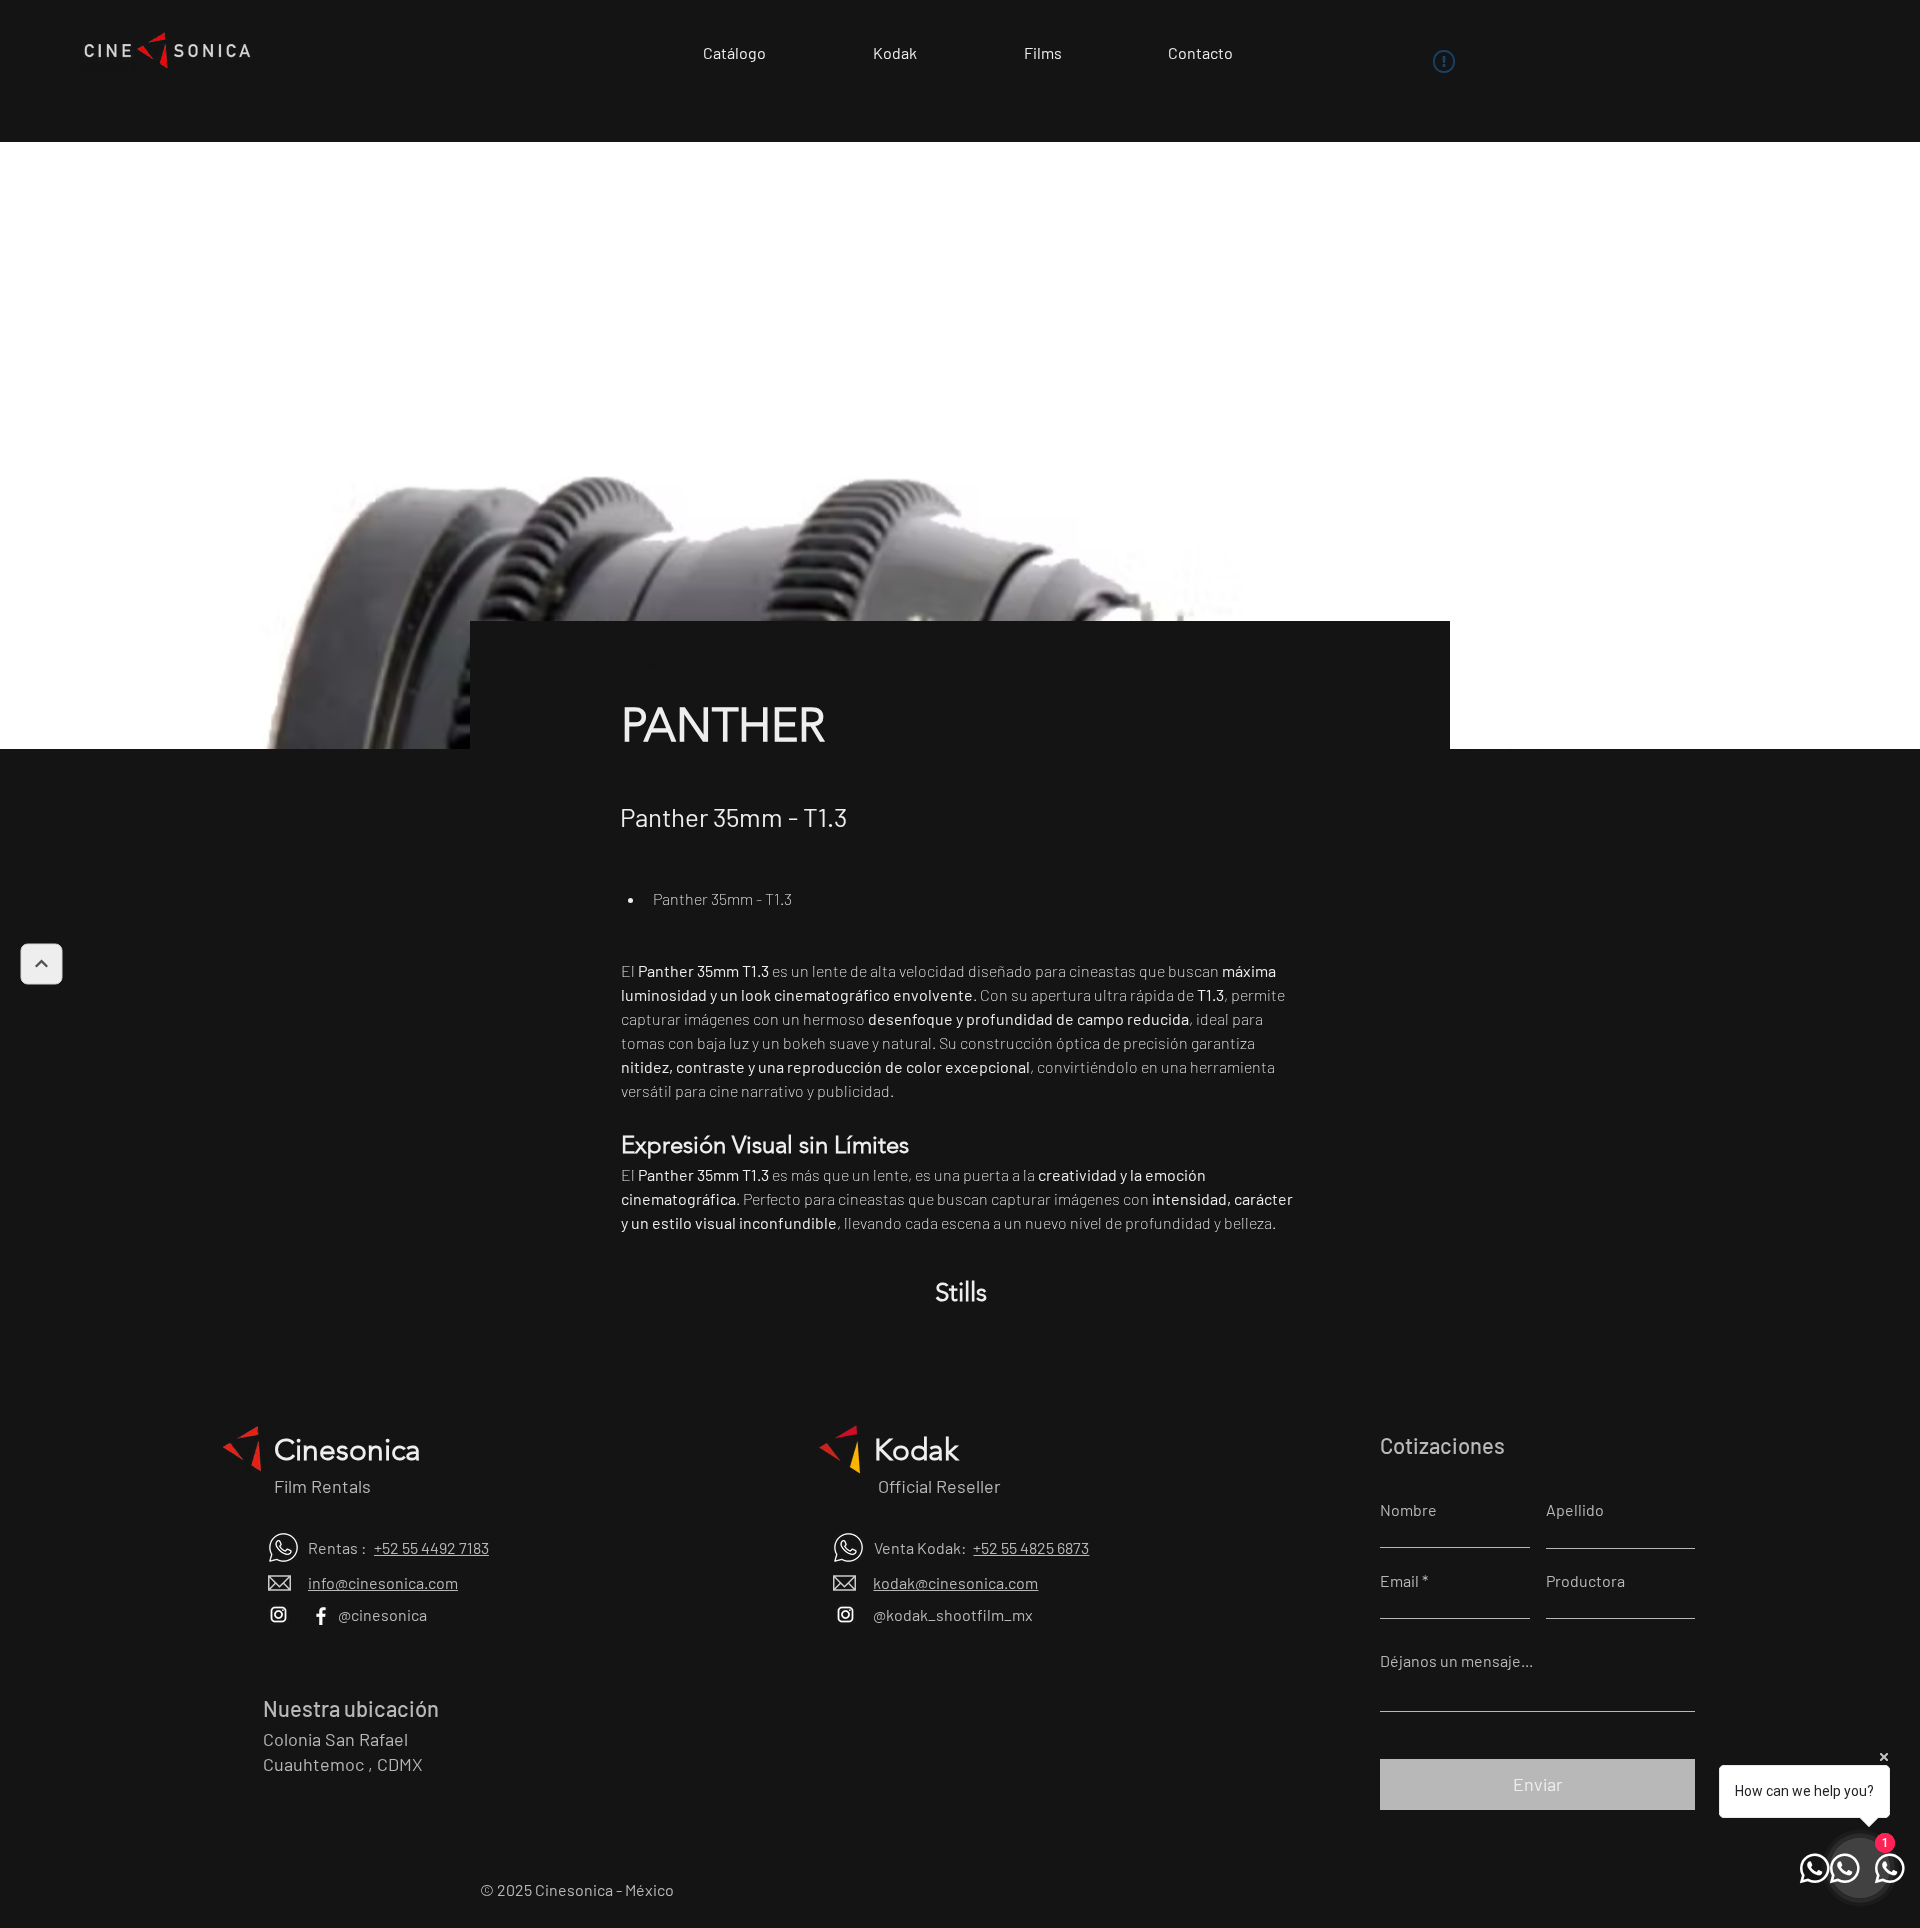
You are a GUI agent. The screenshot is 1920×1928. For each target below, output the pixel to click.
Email (1399, 1581)
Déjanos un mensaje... (1456, 1661)
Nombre (1408, 1510)
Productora (1585, 1581)
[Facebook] (318, 1614)
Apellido (1575, 1510)
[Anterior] (41, 964)
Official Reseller (937, 1486)
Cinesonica (347, 1450)
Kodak (916, 1450)
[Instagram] (278, 1614)
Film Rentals (322, 1486)
